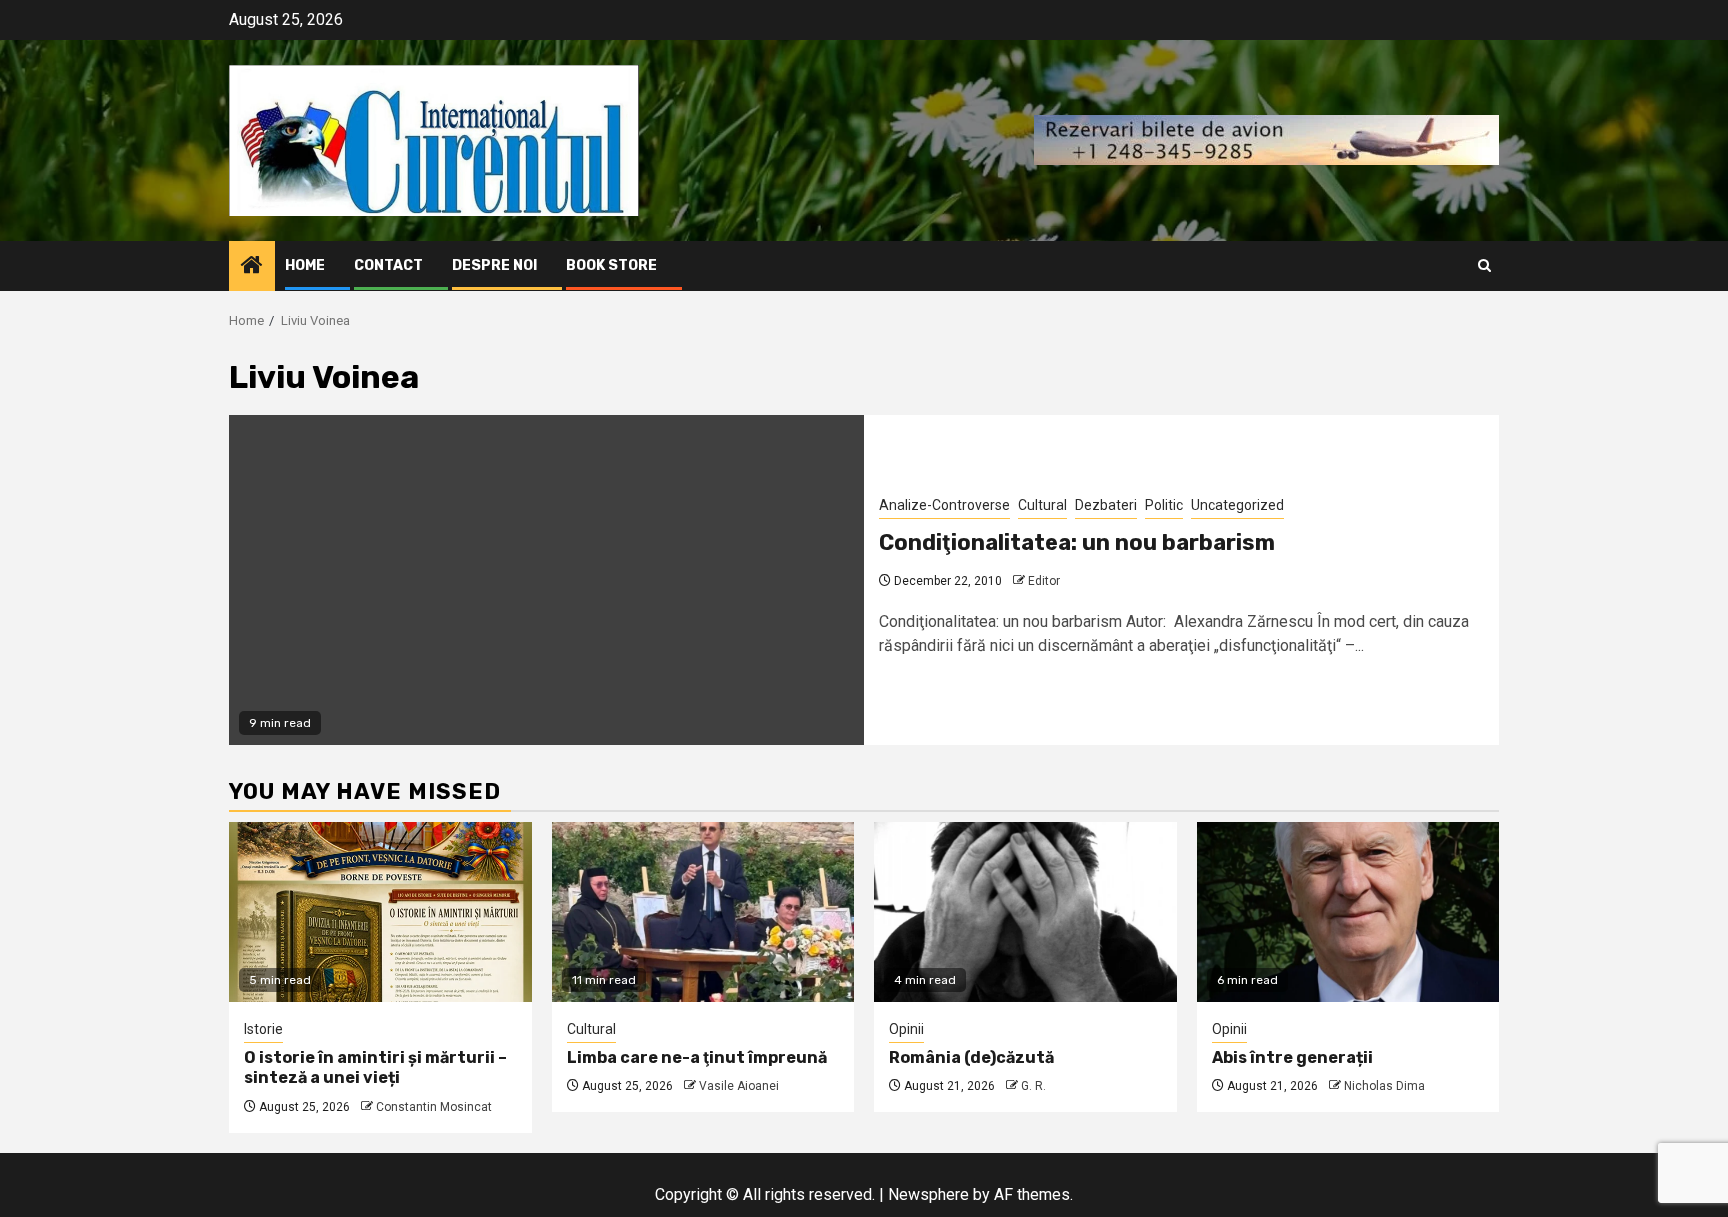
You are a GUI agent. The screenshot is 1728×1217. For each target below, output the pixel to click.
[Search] (1484, 265)
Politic (1164, 505)
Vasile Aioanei (739, 1086)
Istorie (263, 1029)
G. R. (1033, 1086)
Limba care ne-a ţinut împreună (697, 1057)
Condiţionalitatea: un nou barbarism (1077, 542)
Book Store (611, 265)
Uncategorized (1237, 505)
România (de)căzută (971, 1057)
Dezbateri (1106, 505)
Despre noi (494, 265)
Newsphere (928, 1194)
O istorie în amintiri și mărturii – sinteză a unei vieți (375, 1068)
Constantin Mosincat (434, 1107)
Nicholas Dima (1384, 1086)
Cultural (1042, 505)
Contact (388, 265)
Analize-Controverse (944, 505)
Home (305, 265)
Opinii (906, 1029)
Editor (1044, 581)
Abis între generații (1292, 1057)
